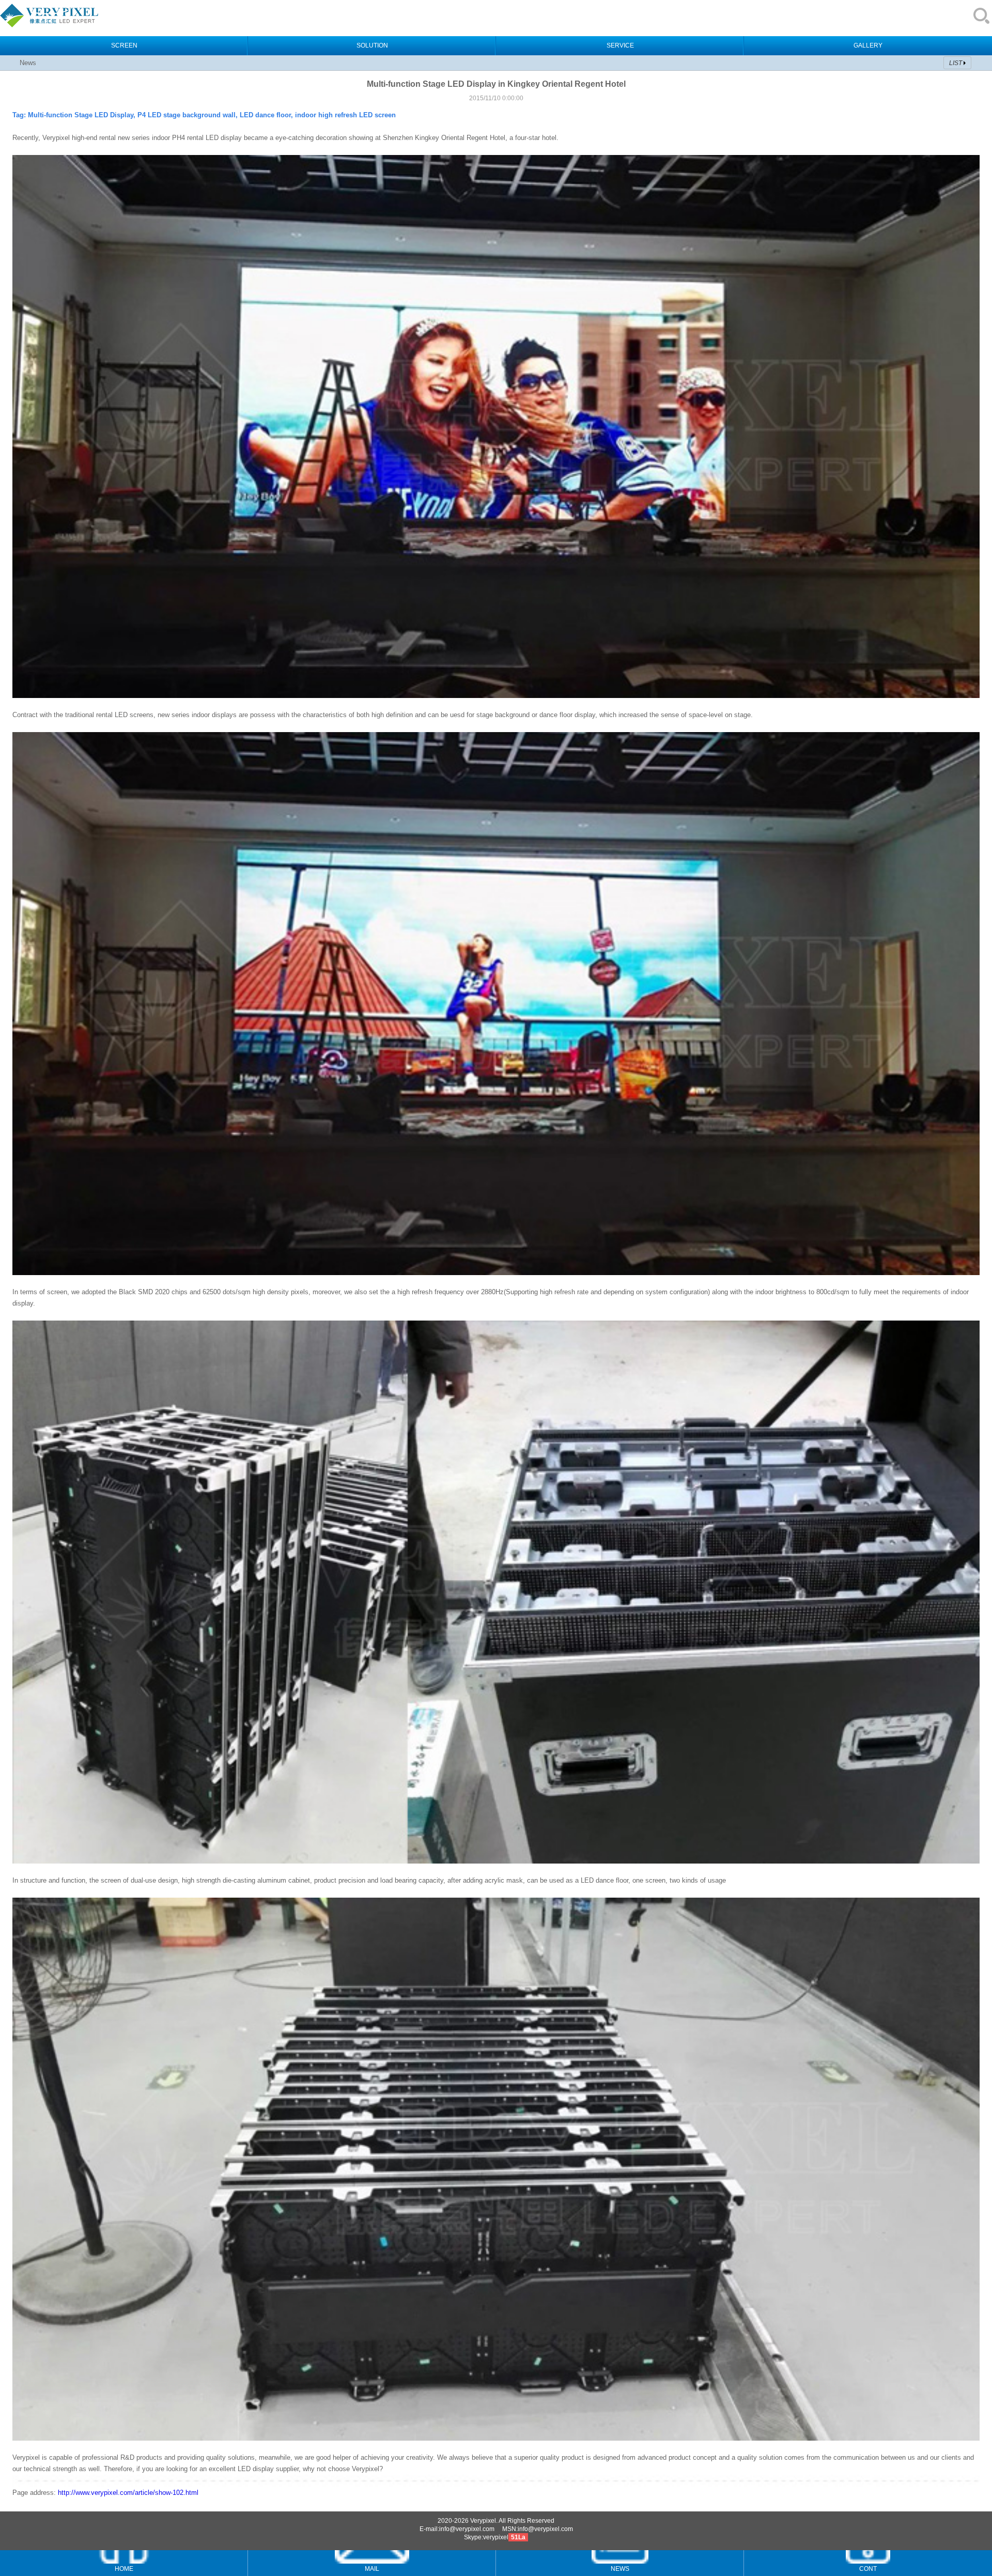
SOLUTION (372, 45)
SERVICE (620, 45)
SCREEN (124, 45)
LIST (956, 63)
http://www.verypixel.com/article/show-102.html (128, 2493)
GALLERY (868, 45)
